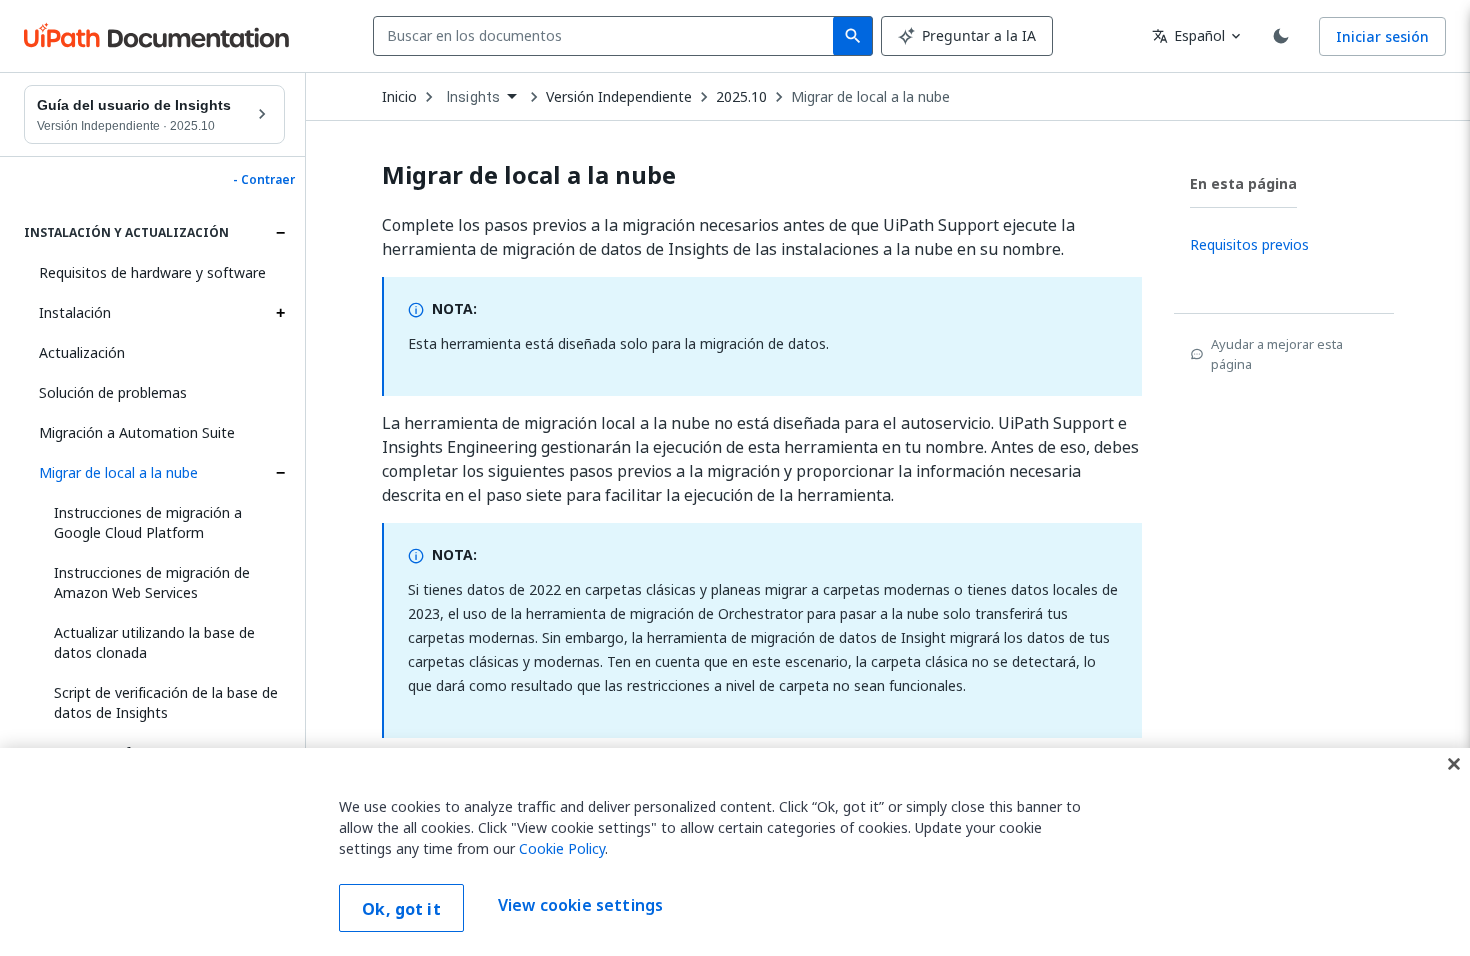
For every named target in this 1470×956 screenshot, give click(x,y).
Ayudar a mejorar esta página (1277, 354)
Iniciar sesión (1382, 36)
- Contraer (264, 180)
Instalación (75, 312)
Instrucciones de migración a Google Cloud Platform (148, 522)
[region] (735, 852)
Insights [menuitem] (473, 97)
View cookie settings (580, 906)
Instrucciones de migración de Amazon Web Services (152, 582)
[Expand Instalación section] (280, 313)
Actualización (82, 352)
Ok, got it (401, 909)
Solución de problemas (113, 392)
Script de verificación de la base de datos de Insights (166, 702)
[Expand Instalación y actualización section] (280, 233)
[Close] (1454, 764)
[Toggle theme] (1281, 36)
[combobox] (607, 36)
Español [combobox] (1188, 35)
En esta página (1243, 183)
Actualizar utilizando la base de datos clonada (154, 642)
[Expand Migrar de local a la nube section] (280, 473)
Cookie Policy (562, 848)
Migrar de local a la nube (118, 472)
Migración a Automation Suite (137, 432)
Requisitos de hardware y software (152, 272)
